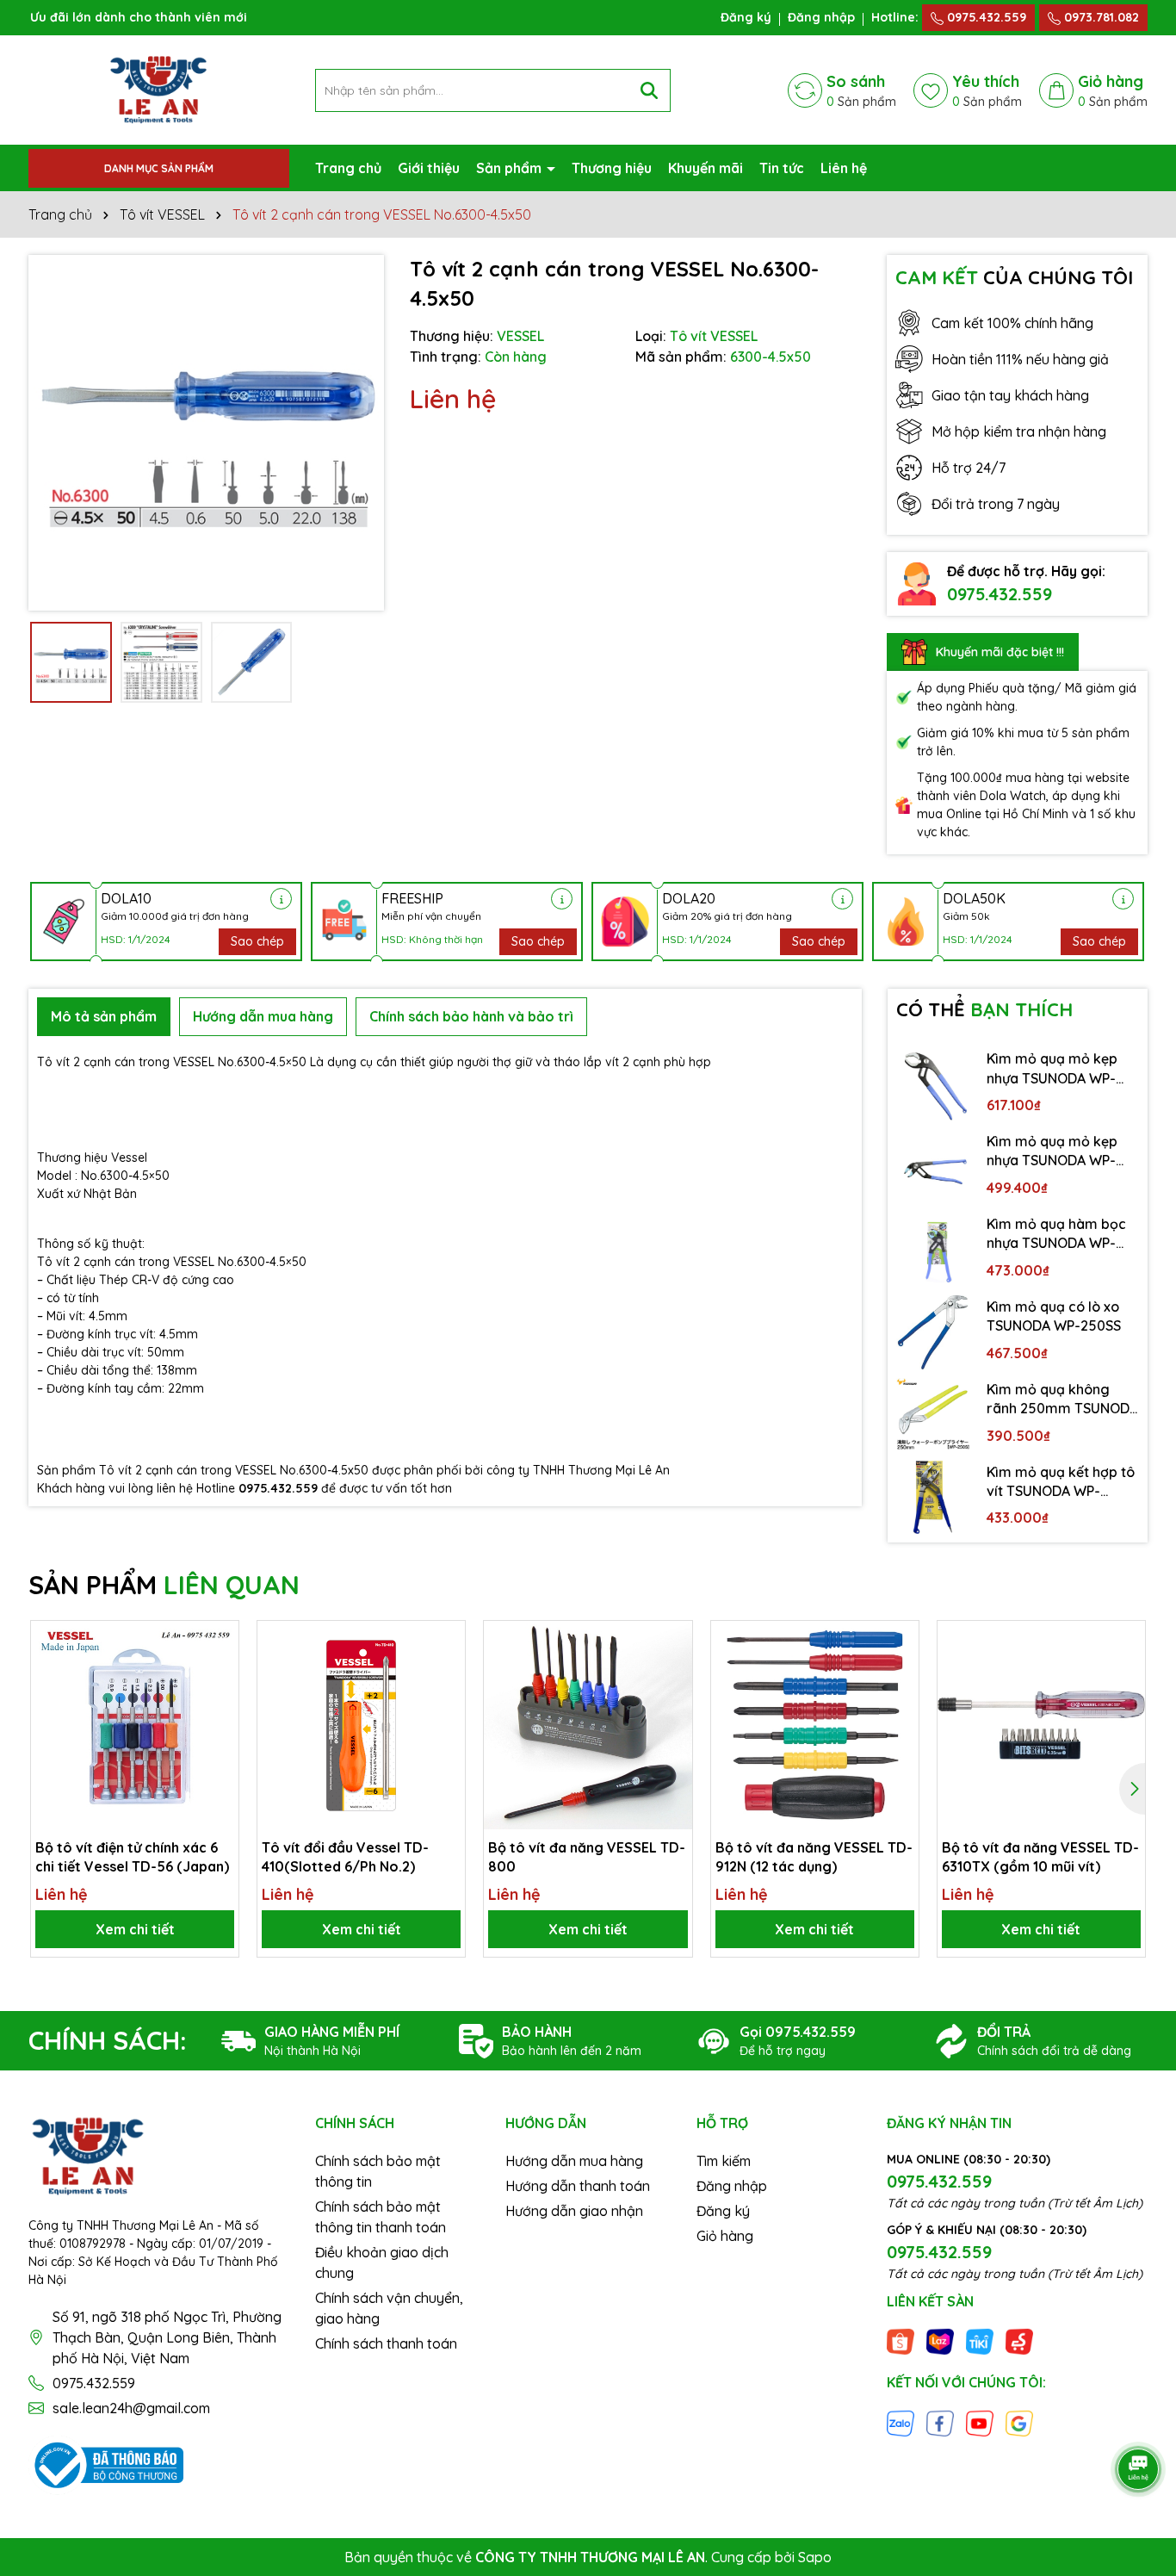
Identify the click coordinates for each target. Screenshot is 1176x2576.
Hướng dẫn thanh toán (578, 2186)
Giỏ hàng (725, 2236)
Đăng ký (746, 17)
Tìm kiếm (724, 2161)
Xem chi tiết (135, 1929)
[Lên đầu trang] (1139, 2421)
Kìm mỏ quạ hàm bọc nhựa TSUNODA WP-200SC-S (1056, 1234)
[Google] (1019, 2422)
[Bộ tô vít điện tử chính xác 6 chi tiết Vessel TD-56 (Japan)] (135, 1725)
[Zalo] (901, 2422)
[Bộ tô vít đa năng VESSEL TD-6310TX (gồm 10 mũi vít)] (1041, 1725)
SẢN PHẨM (164, 1585)
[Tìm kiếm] (649, 90)
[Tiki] (980, 2341)
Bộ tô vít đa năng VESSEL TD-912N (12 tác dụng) (814, 1857)
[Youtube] (980, 2422)
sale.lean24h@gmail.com (131, 2408)
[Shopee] (901, 2341)
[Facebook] (940, 2422)
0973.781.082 (1100, 17)
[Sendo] (1019, 2341)
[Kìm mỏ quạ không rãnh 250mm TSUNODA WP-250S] (933, 1415)
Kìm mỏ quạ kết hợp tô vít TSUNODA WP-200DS (1061, 1482)
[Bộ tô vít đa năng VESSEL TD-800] (588, 1725)
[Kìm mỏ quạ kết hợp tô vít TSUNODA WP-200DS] (933, 1498)
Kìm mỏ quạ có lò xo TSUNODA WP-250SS (1054, 1316)
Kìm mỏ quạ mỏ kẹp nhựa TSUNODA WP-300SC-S (1052, 1069)
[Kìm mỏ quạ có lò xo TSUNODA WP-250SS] (933, 1332)
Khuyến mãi (706, 168)
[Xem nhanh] (220, 1700)
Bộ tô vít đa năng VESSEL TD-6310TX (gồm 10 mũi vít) (1040, 1857)
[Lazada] (940, 2341)
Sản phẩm (511, 168)
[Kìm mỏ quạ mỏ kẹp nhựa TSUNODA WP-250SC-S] (933, 1167)
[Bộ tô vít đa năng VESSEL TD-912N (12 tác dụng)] (815, 1725)
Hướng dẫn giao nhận (574, 2211)
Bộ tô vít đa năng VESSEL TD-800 (587, 1857)
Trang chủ (348, 168)
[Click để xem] (206, 433)
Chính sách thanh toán (386, 2343)
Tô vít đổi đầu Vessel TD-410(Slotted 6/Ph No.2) (345, 1857)
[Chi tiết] (281, 899)
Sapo (815, 2557)
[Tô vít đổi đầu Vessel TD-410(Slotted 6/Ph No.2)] (361, 1725)
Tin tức (782, 168)
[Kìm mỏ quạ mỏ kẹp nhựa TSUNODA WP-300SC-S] (933, 1084)
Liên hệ (844, 168)
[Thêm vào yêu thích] (220, 1640)
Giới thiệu (429, 168)
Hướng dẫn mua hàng (574, 2161)
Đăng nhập (821, 17)
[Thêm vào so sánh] (220, 1670)
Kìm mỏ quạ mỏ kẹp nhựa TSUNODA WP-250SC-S (1052, 1151)
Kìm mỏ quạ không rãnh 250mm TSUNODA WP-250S (1062, 1400)
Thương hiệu (612, 168)
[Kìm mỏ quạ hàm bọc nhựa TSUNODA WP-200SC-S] (933, 1250)
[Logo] (158, 89)
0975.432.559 (985, 17)
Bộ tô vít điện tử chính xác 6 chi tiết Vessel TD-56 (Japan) (132, 1857)
